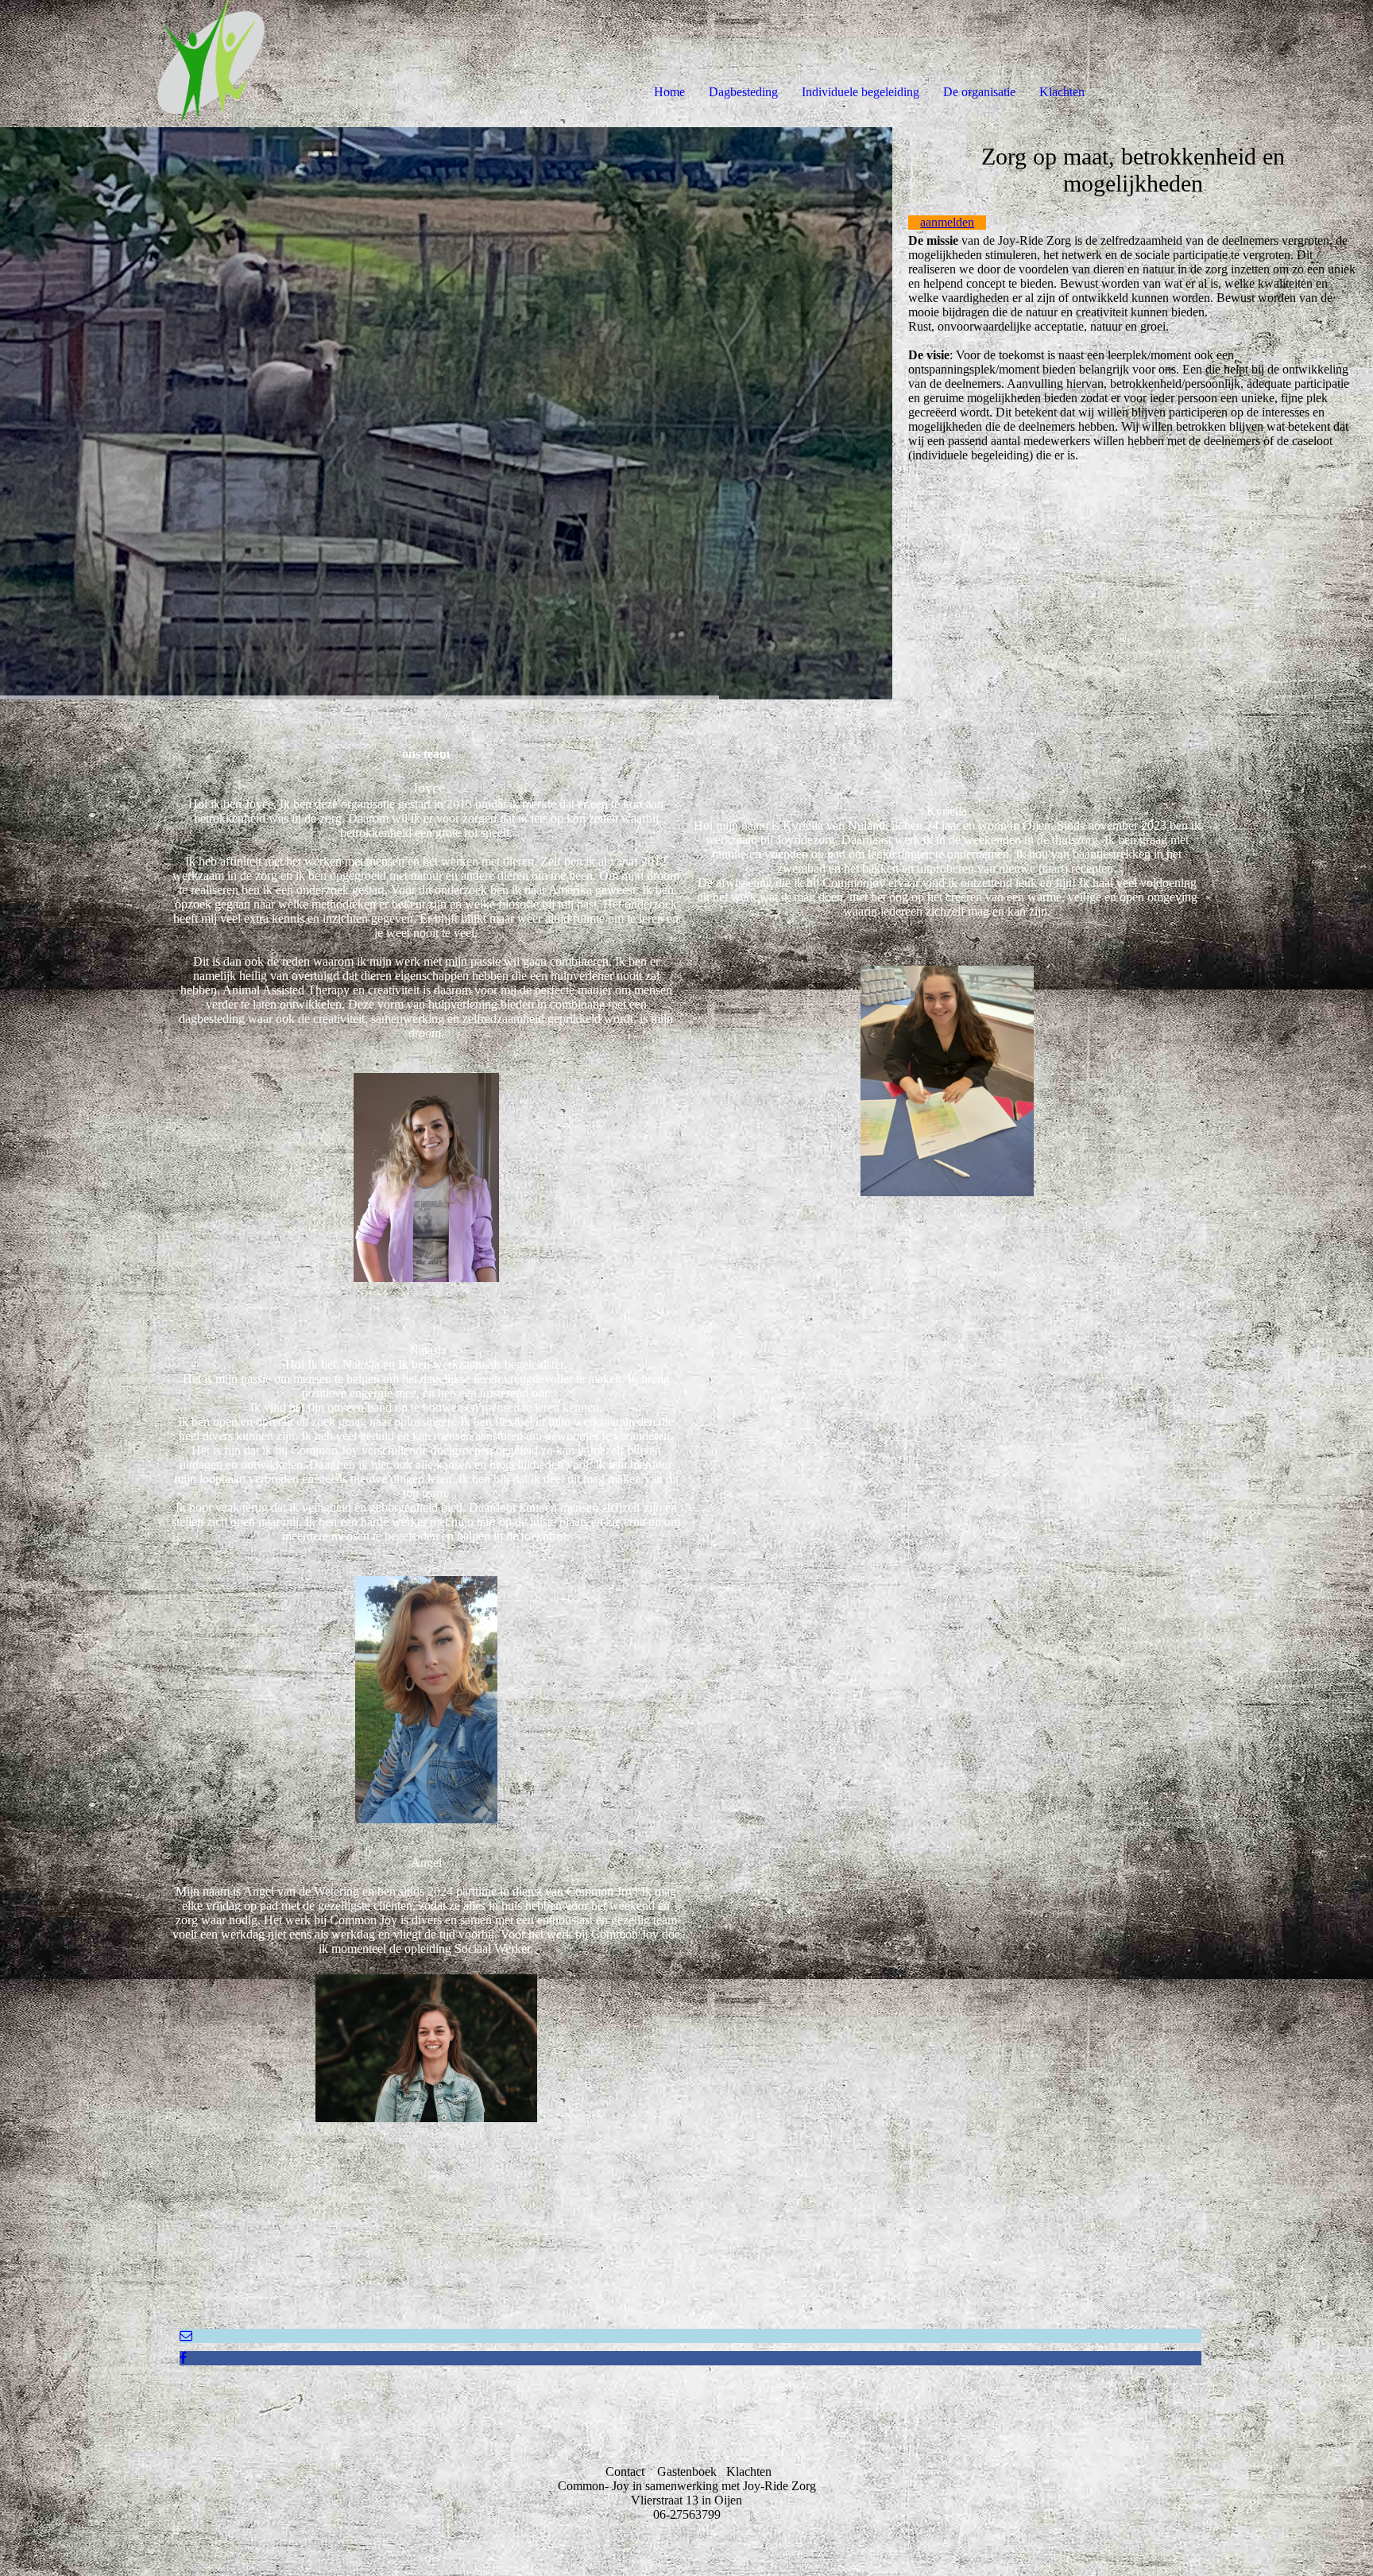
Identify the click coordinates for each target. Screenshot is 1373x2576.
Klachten (1062, 92)
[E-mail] (186, 2336)
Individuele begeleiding (861, 92)
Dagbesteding (743, 92)
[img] (183, 64)
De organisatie (979, 92)
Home (669, 92)
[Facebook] (183, 2358)
